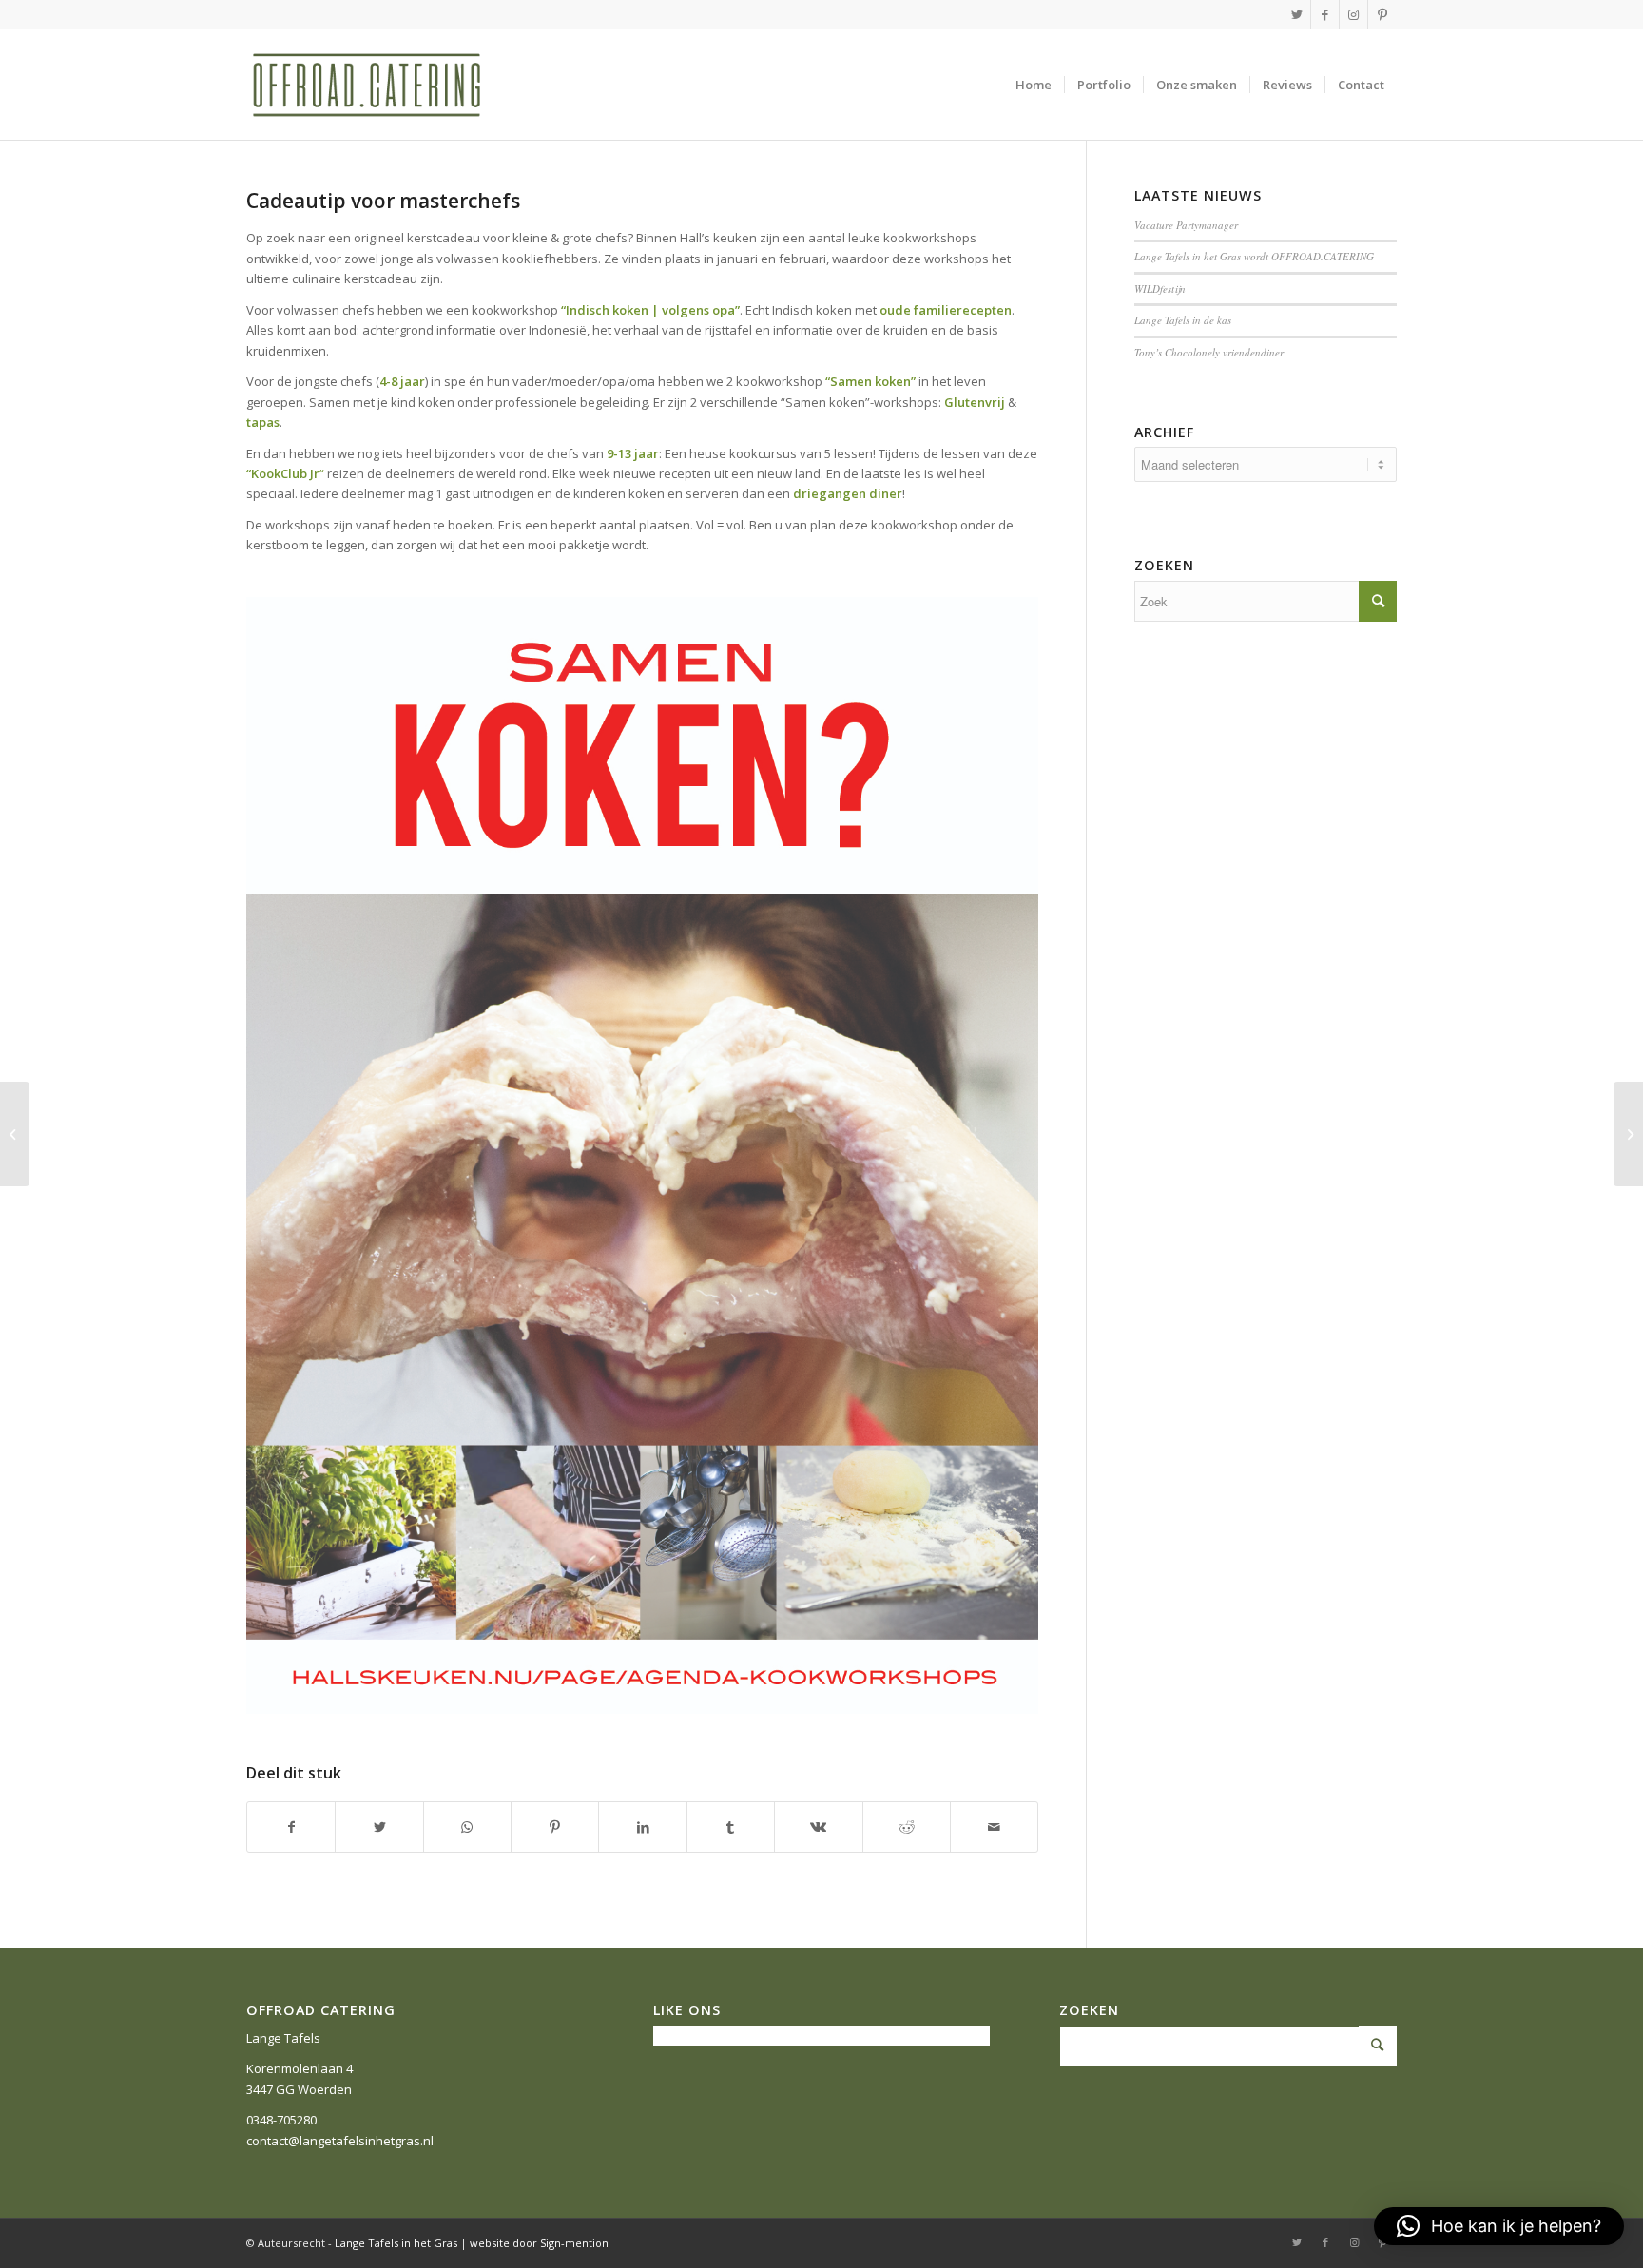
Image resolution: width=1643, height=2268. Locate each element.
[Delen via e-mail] (994, 1827)
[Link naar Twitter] (1296, 14)
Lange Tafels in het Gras (396, 2243)
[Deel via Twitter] (379, 1827)
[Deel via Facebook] (291, 1827)
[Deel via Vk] (818, 1827)
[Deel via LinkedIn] (642, 1827)
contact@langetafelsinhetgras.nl (340, 2141)
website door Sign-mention (539, 2243)
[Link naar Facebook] (1325, 14)
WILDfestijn (1160, 288)
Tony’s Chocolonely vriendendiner (1209, 352)
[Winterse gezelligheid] (1628, 1134)
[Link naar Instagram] (1353, 14)
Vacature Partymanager (1186, 225)
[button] (1499, 2226)
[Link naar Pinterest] (1382, 14)
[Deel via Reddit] (907, 1827)
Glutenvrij (975, 402)
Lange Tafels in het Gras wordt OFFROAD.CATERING (1254, 256)
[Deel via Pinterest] (555, 1827)
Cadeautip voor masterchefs (383, 201)
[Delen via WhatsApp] (467, 1827)
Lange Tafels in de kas (1183, 320)
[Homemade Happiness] (15, 1134)
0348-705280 (281, 2120)
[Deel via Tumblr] (731, 1827)
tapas (263, 422)
